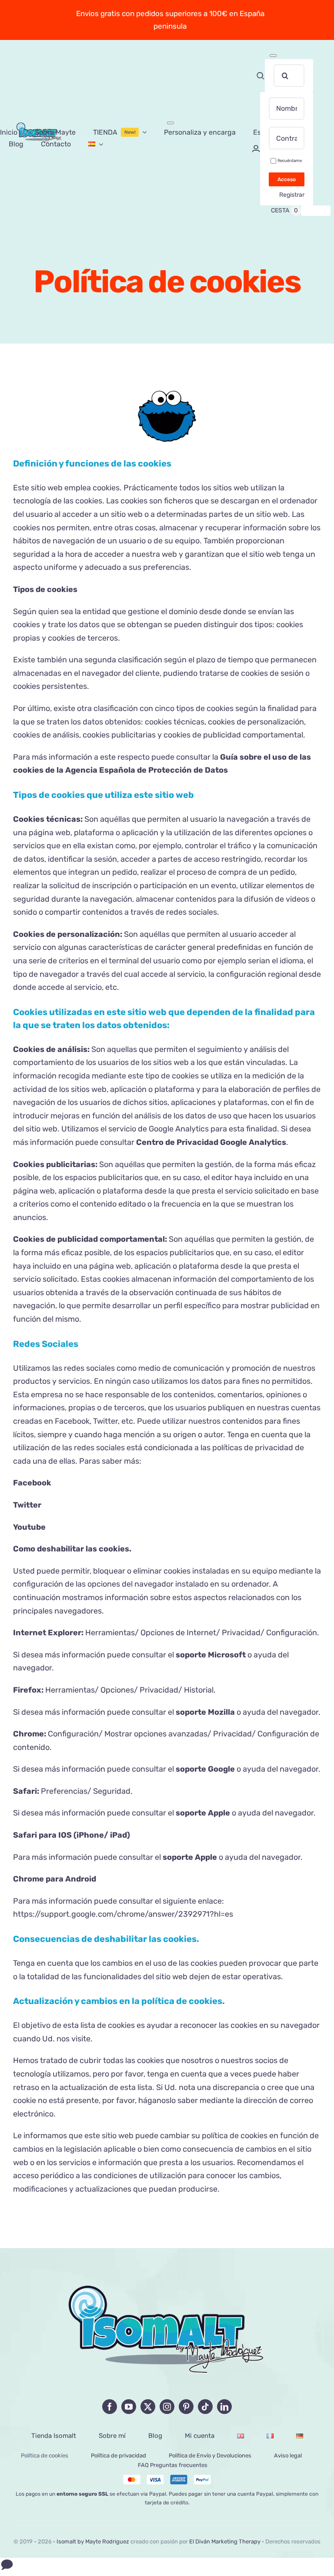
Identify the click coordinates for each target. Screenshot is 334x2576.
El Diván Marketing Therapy (225, 2541)
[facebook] (110, 2407)
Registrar (292, 195)
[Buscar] (261, 76)
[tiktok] (205, 2407)
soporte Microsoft (211, 1655)
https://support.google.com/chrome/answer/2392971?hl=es (123, 1914)
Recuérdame (290, 160)
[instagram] (167, 2407)
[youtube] (129, 2407)
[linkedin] (224, 2407)
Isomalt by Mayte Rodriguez (93, 2541)
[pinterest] (186, 2407)
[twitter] (148, 2407)
